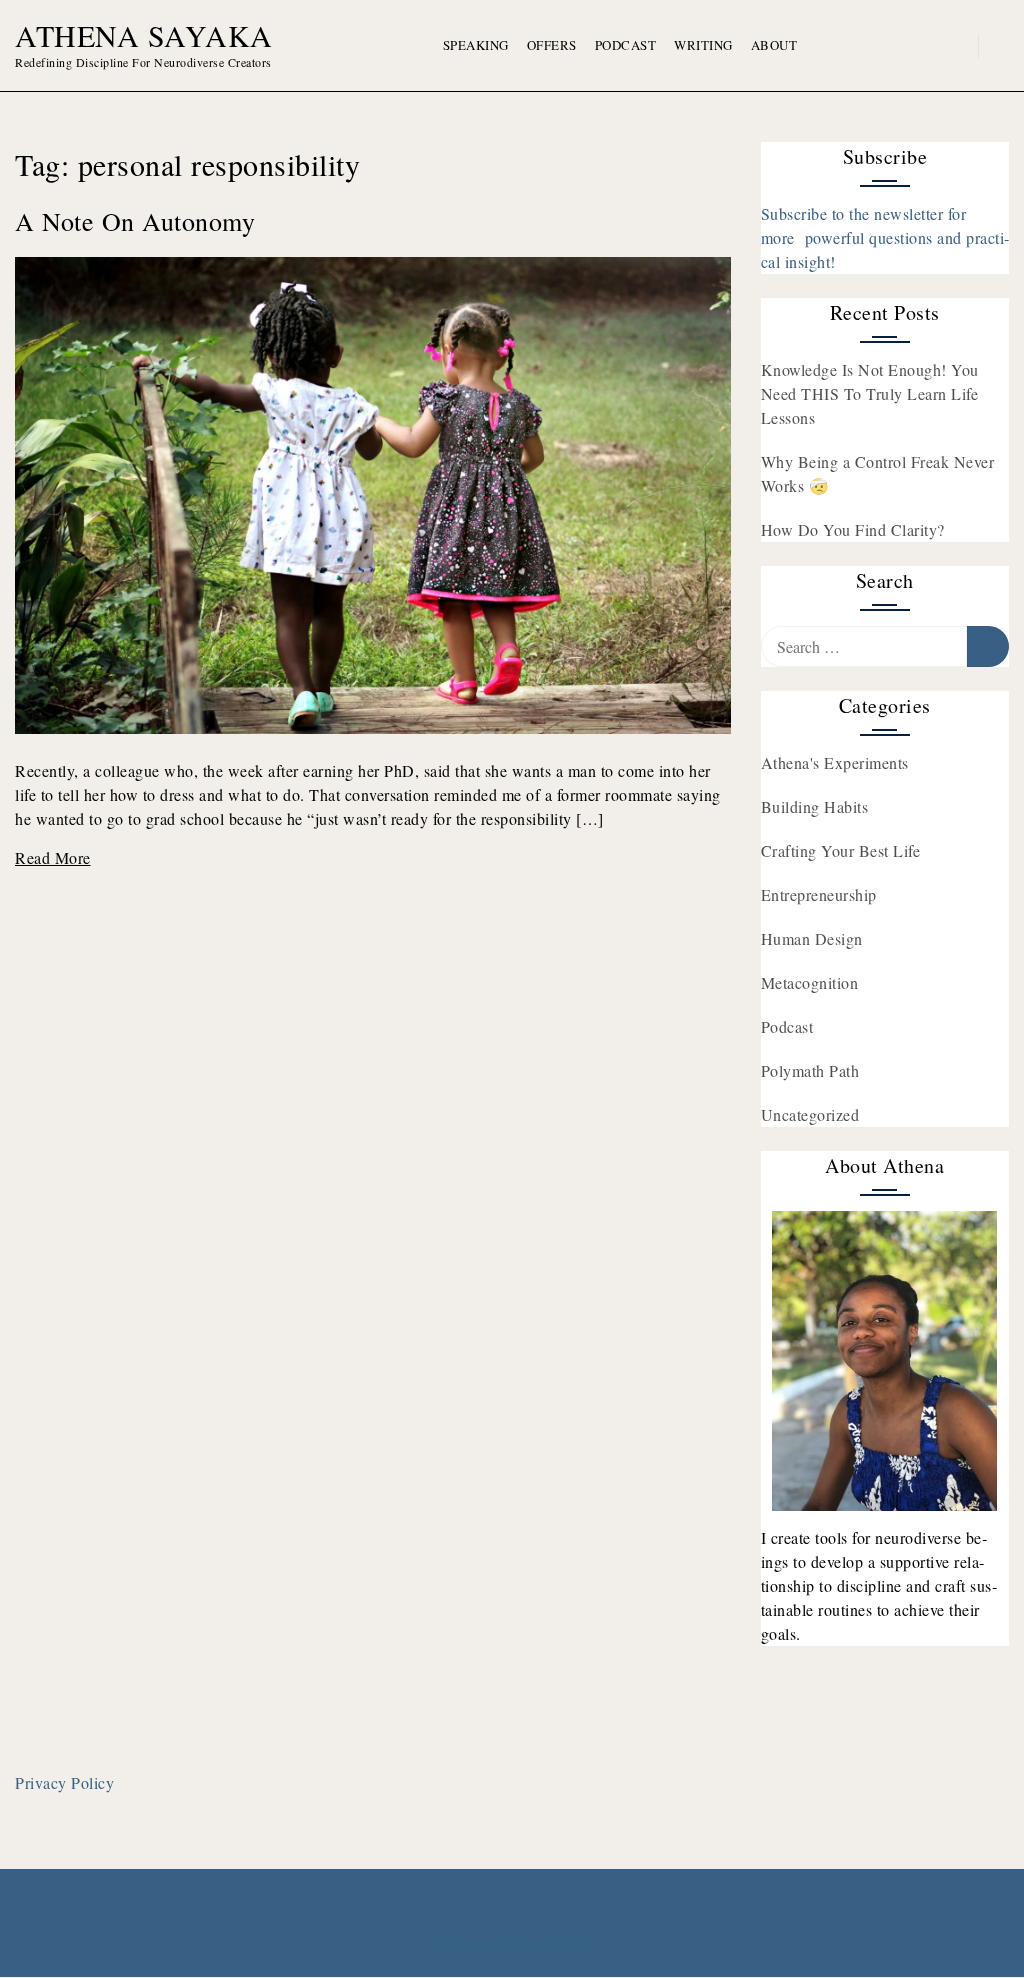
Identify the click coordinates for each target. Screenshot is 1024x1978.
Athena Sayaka (144, 35)
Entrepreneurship (819, 894)
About (774, 45)
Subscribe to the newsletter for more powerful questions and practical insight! (885, 237)
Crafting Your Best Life (841, 850)
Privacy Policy (64, 1782)
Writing (703, 45)
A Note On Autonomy (135, 221)
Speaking (476, 45)
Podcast (626, 45)
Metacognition (810, 982)
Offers (552, 45)
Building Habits (815, 806)
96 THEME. (547, 1944)
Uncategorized (810, 1114)
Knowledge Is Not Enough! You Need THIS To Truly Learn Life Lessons (870, 393)
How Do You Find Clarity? (853, 529)
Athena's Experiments (835, 762)
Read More (53, 857)
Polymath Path (810, 1070)
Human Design (812, 938)
